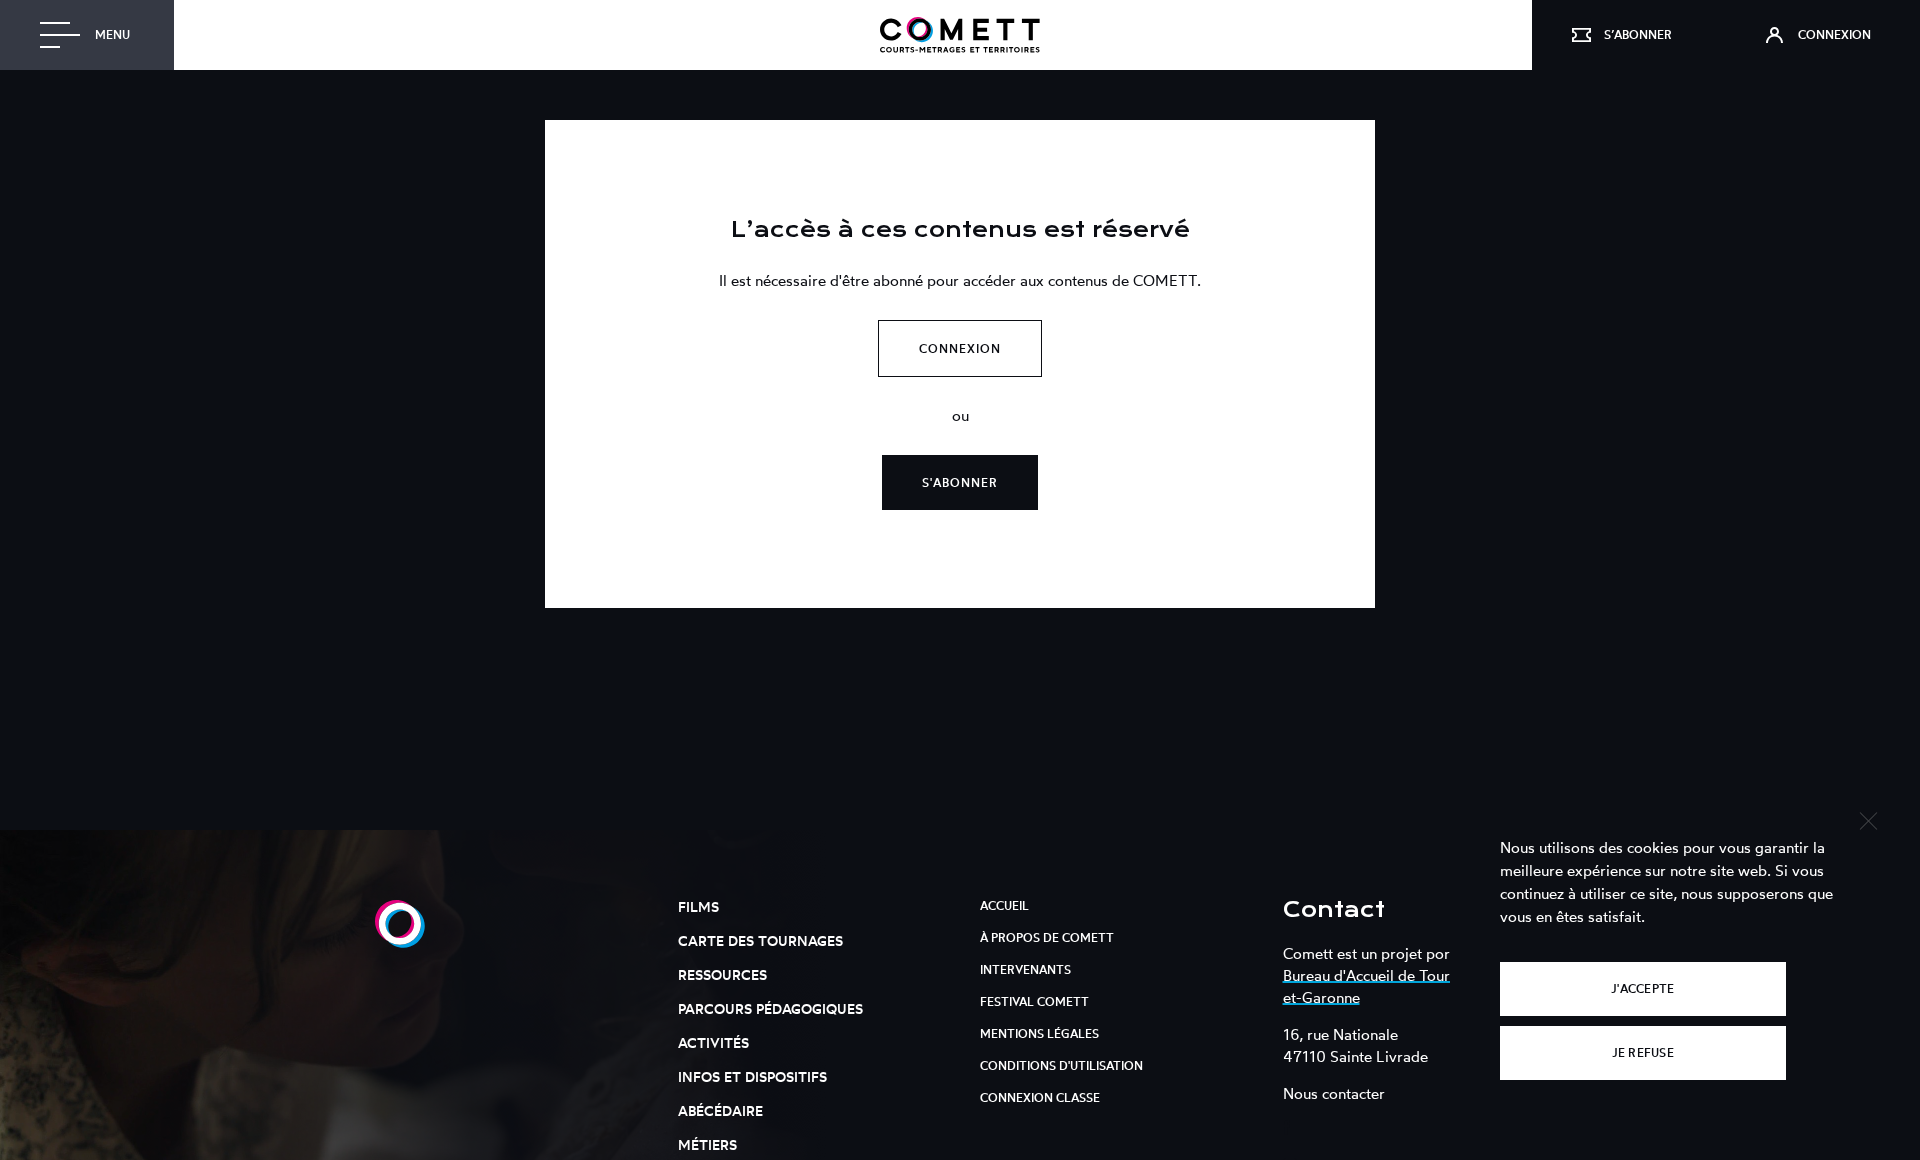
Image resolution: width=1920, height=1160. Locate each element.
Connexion (960, 348)
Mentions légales (1039, 1033)
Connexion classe (1040, 1097)
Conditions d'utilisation (1061, 1065)
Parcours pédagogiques (770, 1008)
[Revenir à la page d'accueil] (960, 35)
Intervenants (1025, 969)
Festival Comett (1034, 1001)
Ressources (722, 974)
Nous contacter (1334, 1093)
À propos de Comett (1047, 937)
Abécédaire (720, 1110)
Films (698, 906)
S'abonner (960, 482)
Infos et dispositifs (752, 1076)
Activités (713, 1042)
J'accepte (1642, 988)
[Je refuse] (1867, 818)
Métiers (707, 1144)
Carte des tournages (760, 940)
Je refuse (1643, 1052)
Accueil (1004, 905)
